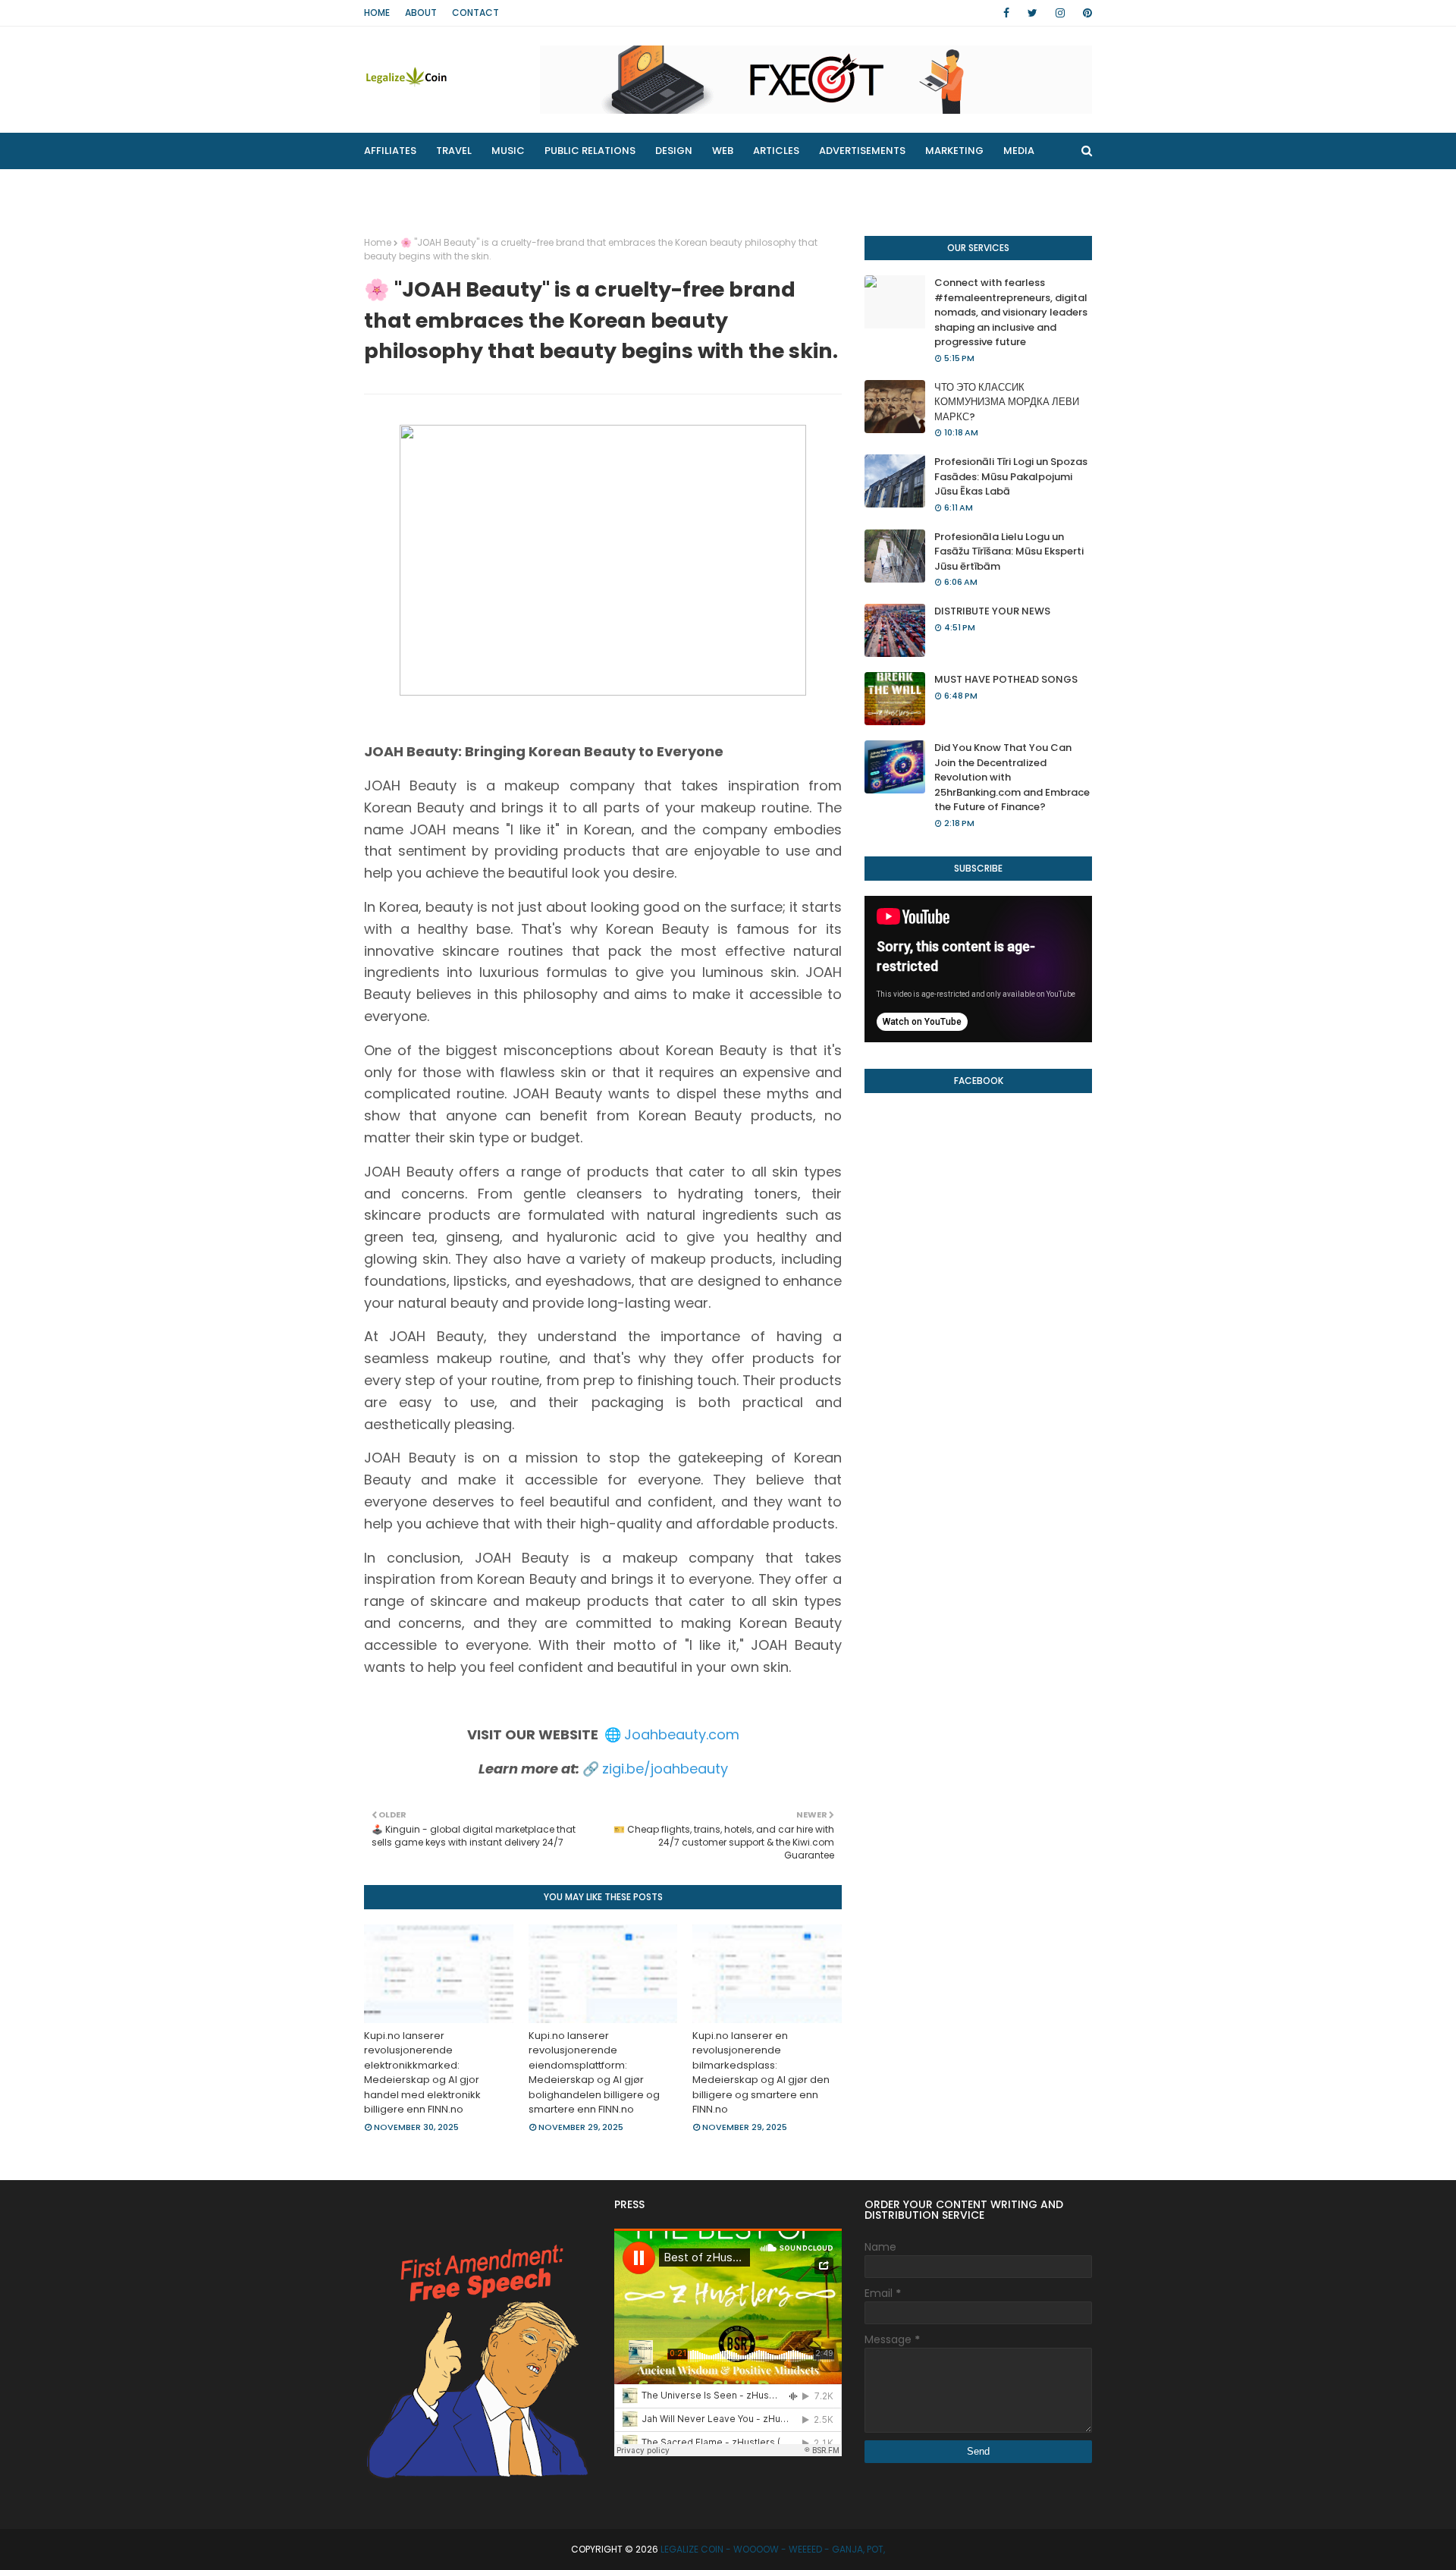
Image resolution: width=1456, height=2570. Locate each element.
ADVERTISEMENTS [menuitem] (862, 151)
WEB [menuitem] (723, 151)
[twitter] (1032, 13)
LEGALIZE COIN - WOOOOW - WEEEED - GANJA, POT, (773, 2549)
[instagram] (1060, 13)
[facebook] (1006, 13)
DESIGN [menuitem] (674, 151)
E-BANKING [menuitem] (604, 187)
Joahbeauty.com (682, 1734)
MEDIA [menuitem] (1019, 151)
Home (377, 13)
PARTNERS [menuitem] (522, 187)
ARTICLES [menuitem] (776, 151)
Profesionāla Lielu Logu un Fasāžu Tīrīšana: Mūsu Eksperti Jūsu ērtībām (1009, 551)
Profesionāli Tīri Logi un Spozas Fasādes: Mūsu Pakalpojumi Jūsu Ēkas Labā (1011, 476)
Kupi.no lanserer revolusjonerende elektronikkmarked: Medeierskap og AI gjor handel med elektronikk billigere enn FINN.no (422, 2073)
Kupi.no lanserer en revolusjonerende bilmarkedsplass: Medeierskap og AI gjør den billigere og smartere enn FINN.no (761, 2073)
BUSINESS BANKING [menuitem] (421, 187)
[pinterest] (1085, 13)
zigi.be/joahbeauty (665, 1769)
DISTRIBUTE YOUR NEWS (992, 611)
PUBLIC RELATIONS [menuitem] (590, 151)
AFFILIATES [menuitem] (390, 151)
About (421, 13)
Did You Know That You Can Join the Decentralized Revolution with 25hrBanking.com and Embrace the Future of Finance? (1012, 777)
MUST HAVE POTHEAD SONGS (1006, 679)
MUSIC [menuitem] (508, 151)
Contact (475, 13)
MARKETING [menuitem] (954, 151)
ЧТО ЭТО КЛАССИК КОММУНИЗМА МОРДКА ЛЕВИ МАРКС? (1007, 402)
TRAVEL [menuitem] (454, 151)
